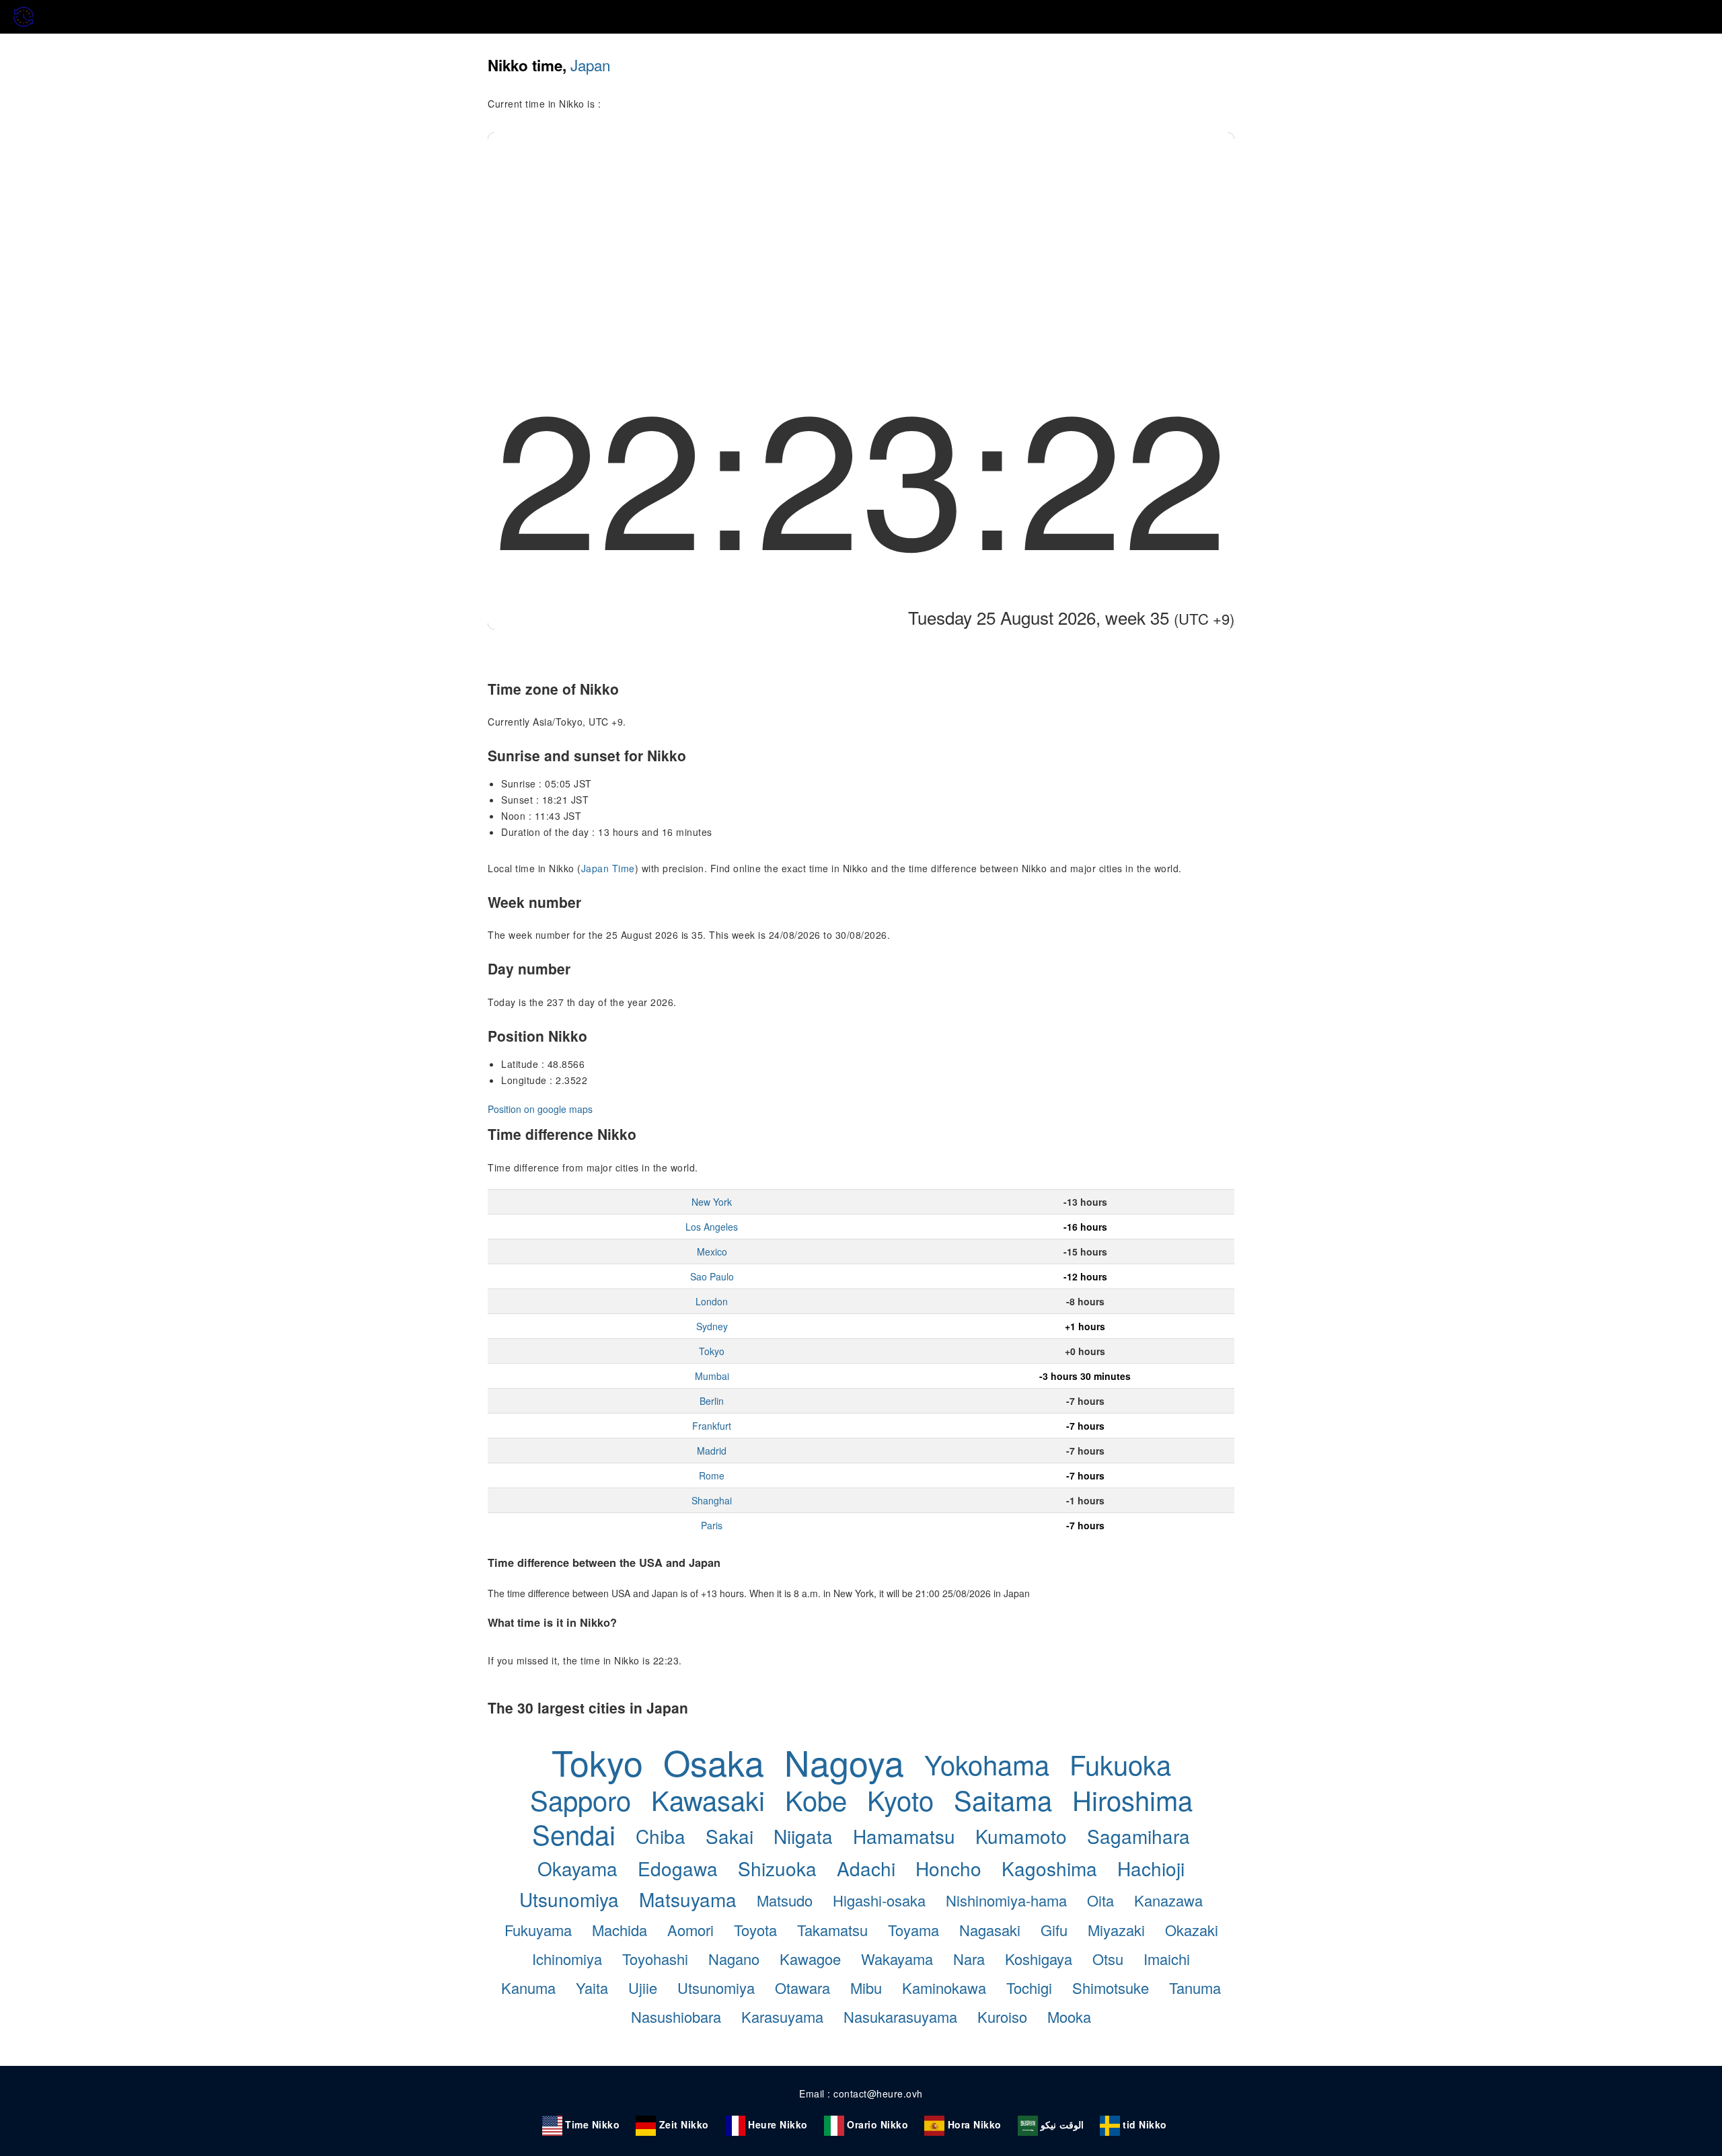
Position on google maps (540, 1109)
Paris (712, 1525)
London (712, 1301)
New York (712, 1202)
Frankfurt (712, 1426)
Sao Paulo (712, 1276)
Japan (590, 65)
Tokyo (712, 1351)
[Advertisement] (861, 233)
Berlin (712, 1401)
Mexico (712, 1252)
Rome (712, 1475)
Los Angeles (712, 1227)
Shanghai (712, 1500)
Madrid (712, 1451)
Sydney (712, 1326)
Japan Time (608, 868)
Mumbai (712, 1376)
